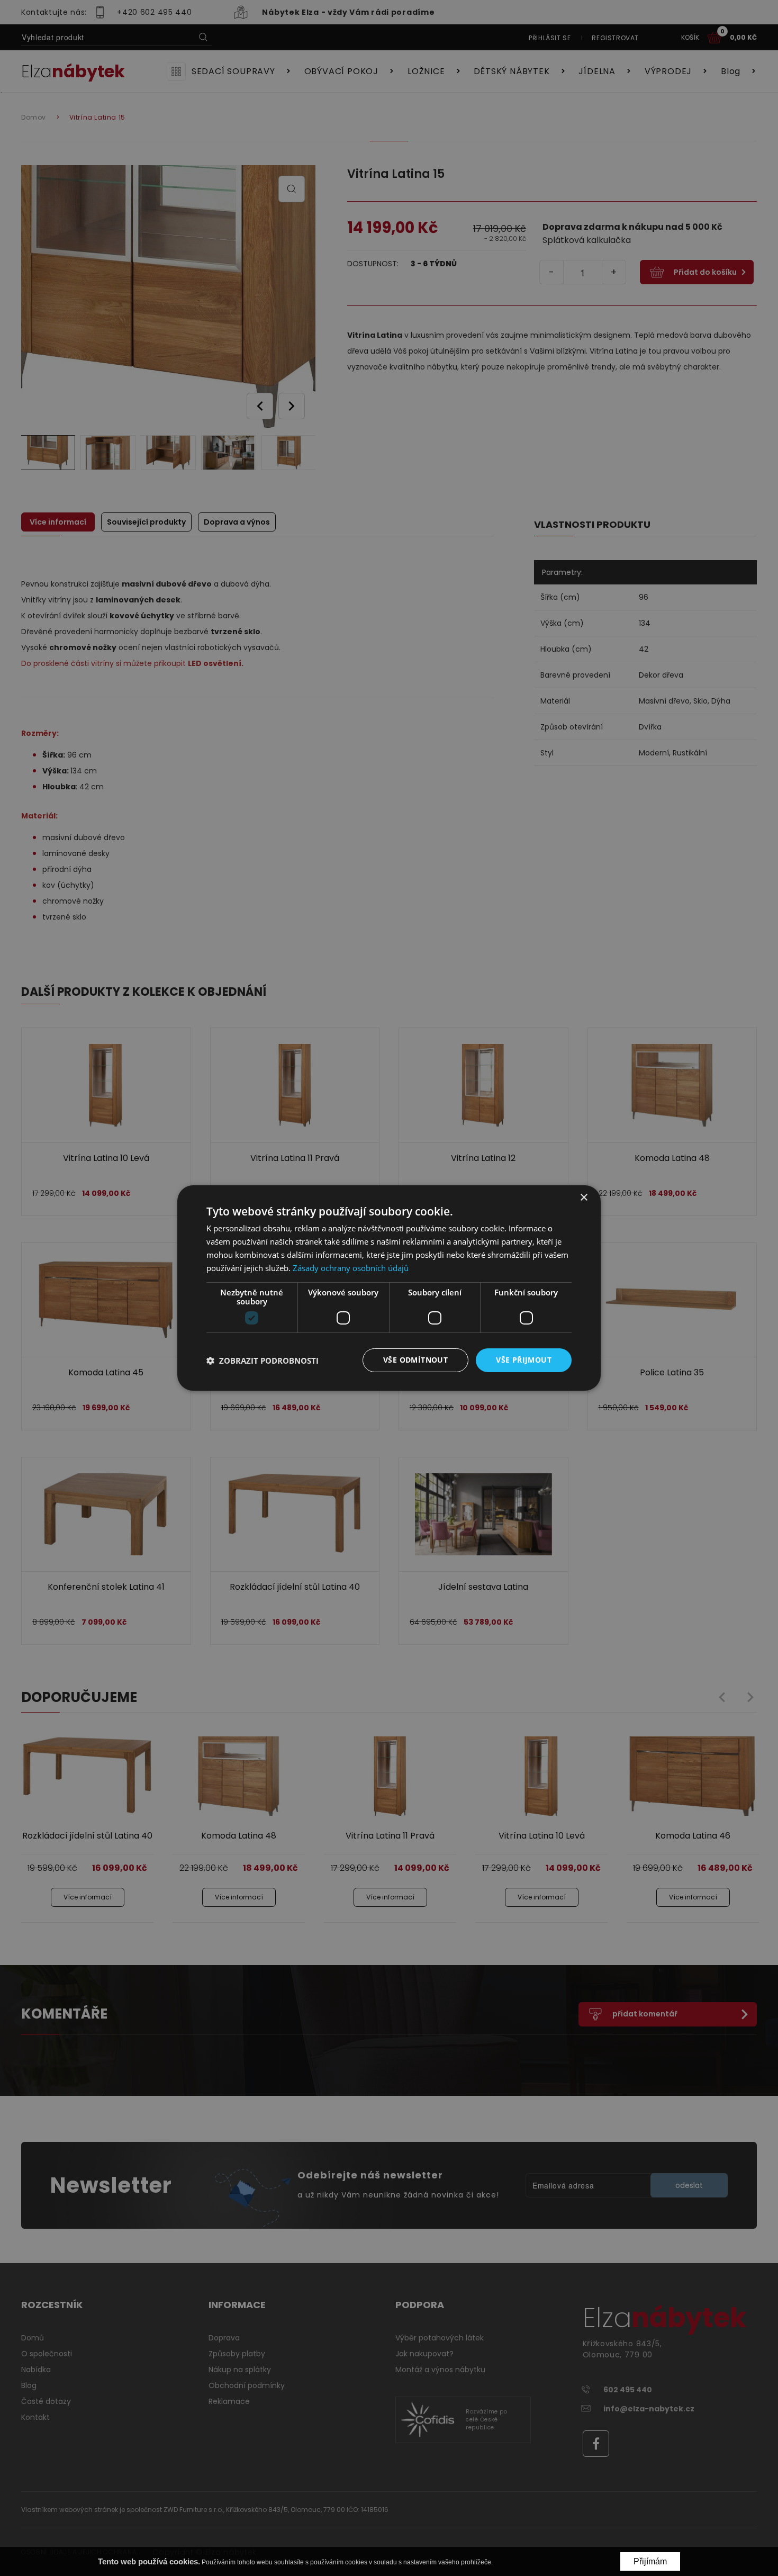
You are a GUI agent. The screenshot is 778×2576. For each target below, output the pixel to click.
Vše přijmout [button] (524, 1360)
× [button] (584, 1198)
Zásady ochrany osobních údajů (351, 1268)
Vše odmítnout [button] (415, 1360)
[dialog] (389, 1288)
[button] (263, 1361)
